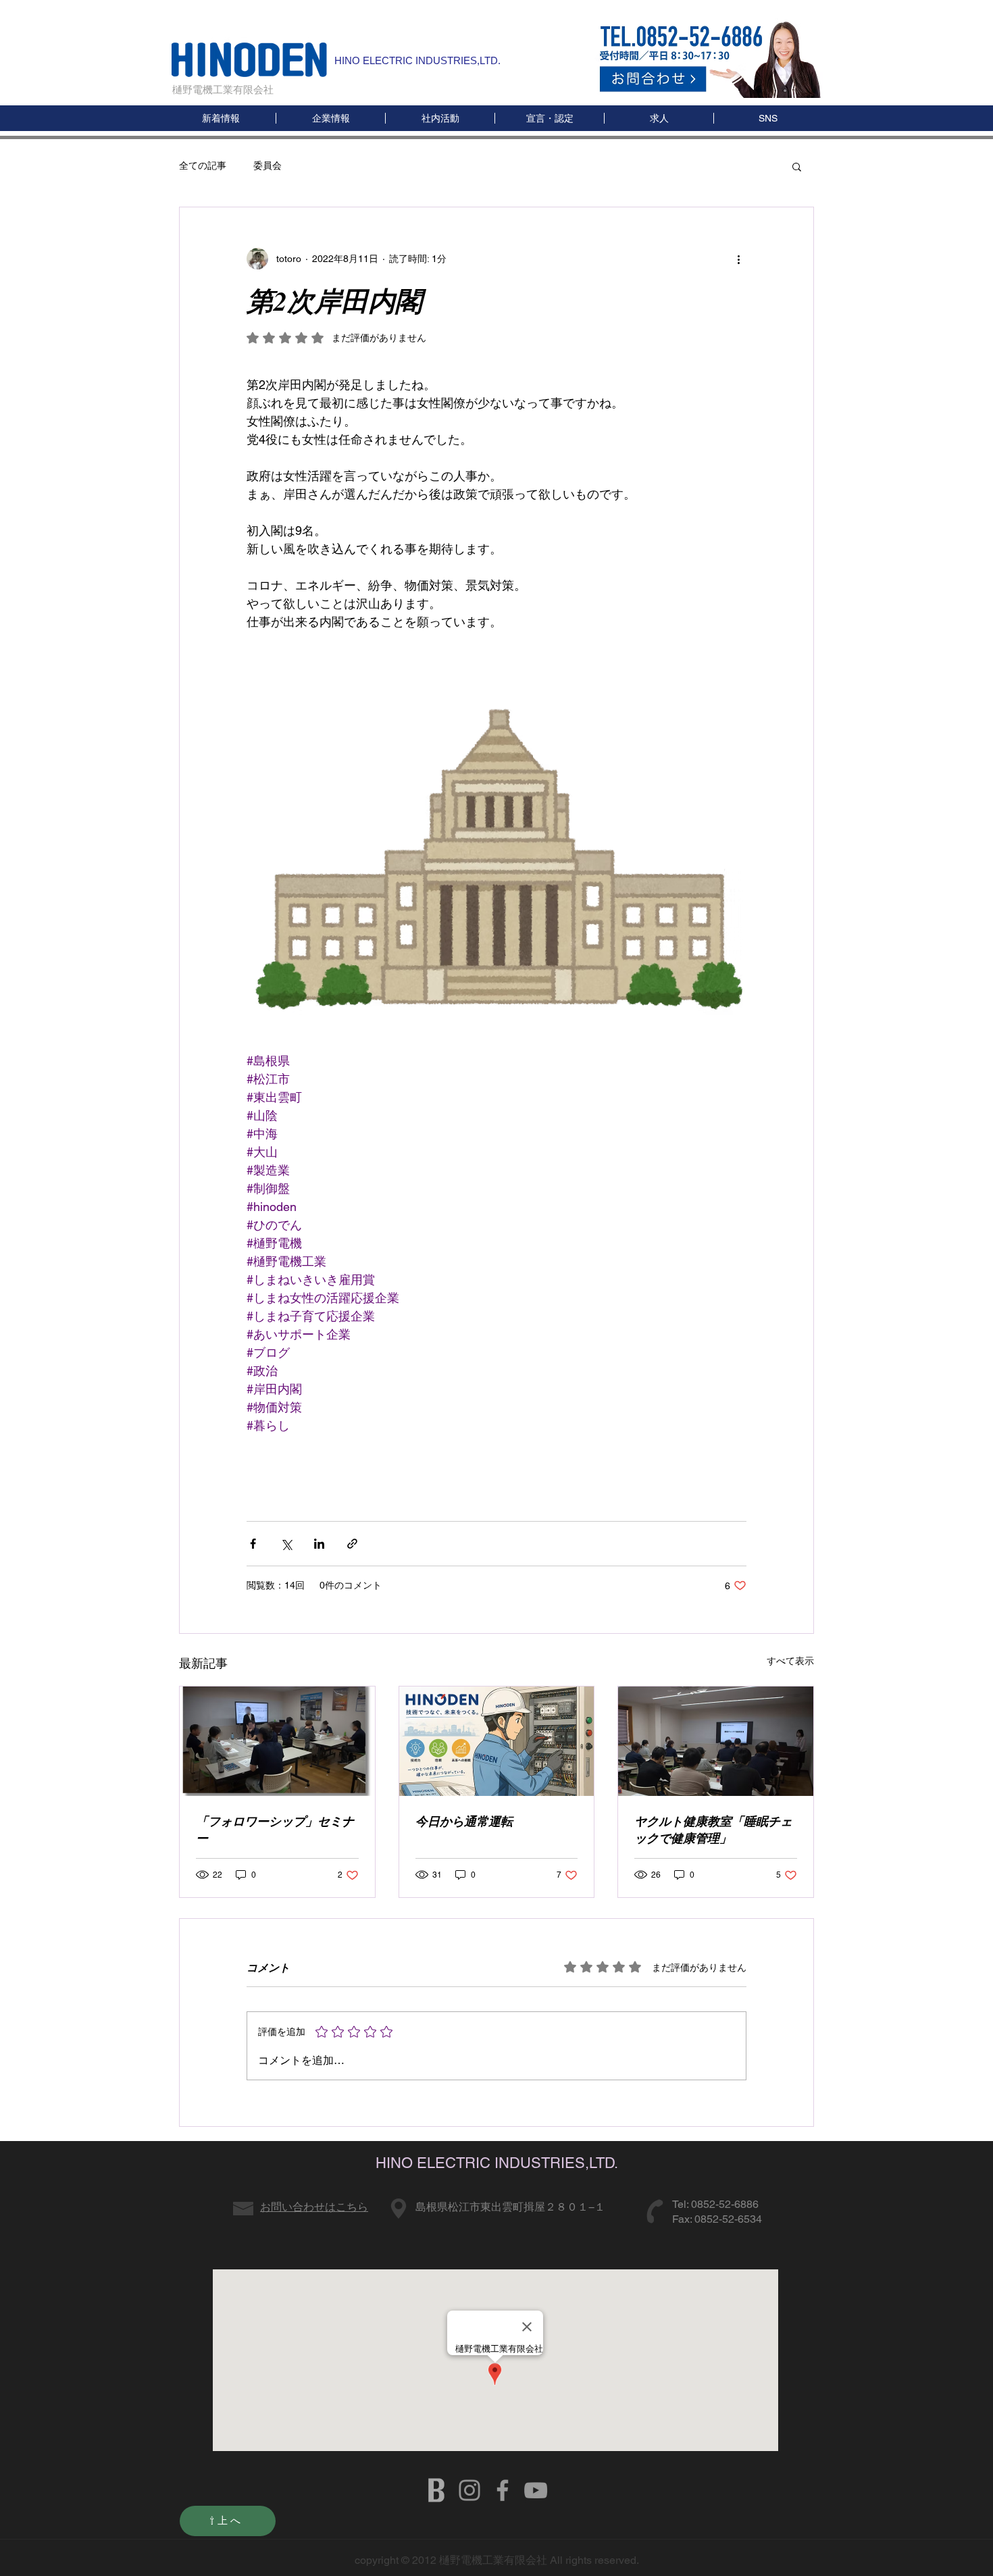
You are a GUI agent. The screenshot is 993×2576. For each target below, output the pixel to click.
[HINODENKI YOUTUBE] (536, 2490)
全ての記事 (203, 165)
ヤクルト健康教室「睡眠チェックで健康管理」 (713, 1830)
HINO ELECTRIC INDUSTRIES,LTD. (417, 60)
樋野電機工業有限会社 (223, 89)
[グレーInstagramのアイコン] (469, 2490)
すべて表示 (790, 1661)
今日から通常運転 (464, 1821)
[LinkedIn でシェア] (319, 1544)
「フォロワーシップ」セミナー (275, 1830)
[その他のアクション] (738, 259)
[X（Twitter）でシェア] (286, 1544)
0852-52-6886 (725, 2204)
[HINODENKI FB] (503, 2490)
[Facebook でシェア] (253, 1544)
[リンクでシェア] (352, 1544)
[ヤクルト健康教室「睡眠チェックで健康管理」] (716, 1741)
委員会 (268, 165)
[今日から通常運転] (497, 1741)
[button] (768, 118)
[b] (436, 2490)
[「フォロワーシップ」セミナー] (277, 1741)
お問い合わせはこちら (314, 2207)
